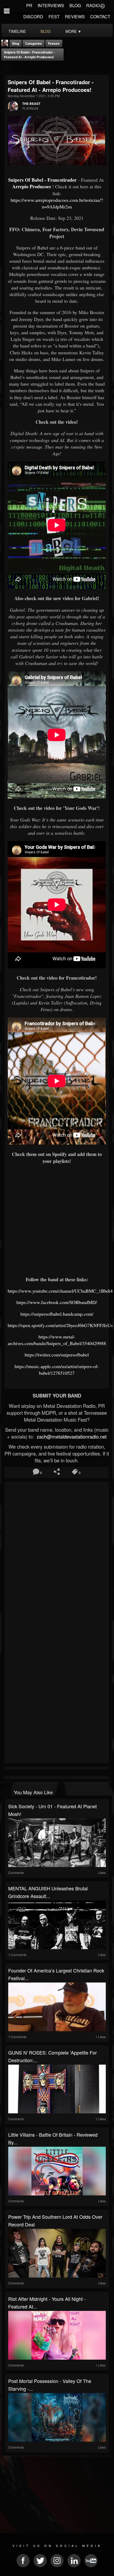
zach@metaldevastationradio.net (71, 1436)
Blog (16, 43)
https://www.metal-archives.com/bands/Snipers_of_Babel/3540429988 (57, 1340)
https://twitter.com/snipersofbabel (57, 1355)
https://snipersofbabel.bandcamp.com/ (57, 1314)
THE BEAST (31, 104)
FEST (54, 17)
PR (29, 5)
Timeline (17, 31)
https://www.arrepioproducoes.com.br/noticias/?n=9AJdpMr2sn (57, 203)
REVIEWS (75, 17)
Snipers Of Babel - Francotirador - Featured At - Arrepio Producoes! (29, 55)
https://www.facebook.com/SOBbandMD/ (57, 1302)
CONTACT (100, 17)
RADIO (93, 5)
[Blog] (6, 68)
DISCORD (33, 17)
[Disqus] (57, 1554)
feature (54, 43)
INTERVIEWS (51, 5)
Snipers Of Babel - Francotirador (42, 180)
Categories (34, 43)
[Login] (102, 6)
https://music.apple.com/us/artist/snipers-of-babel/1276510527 (57, 1370)
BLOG (75, 5)
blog (46, 31)
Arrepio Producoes (32, 186)
